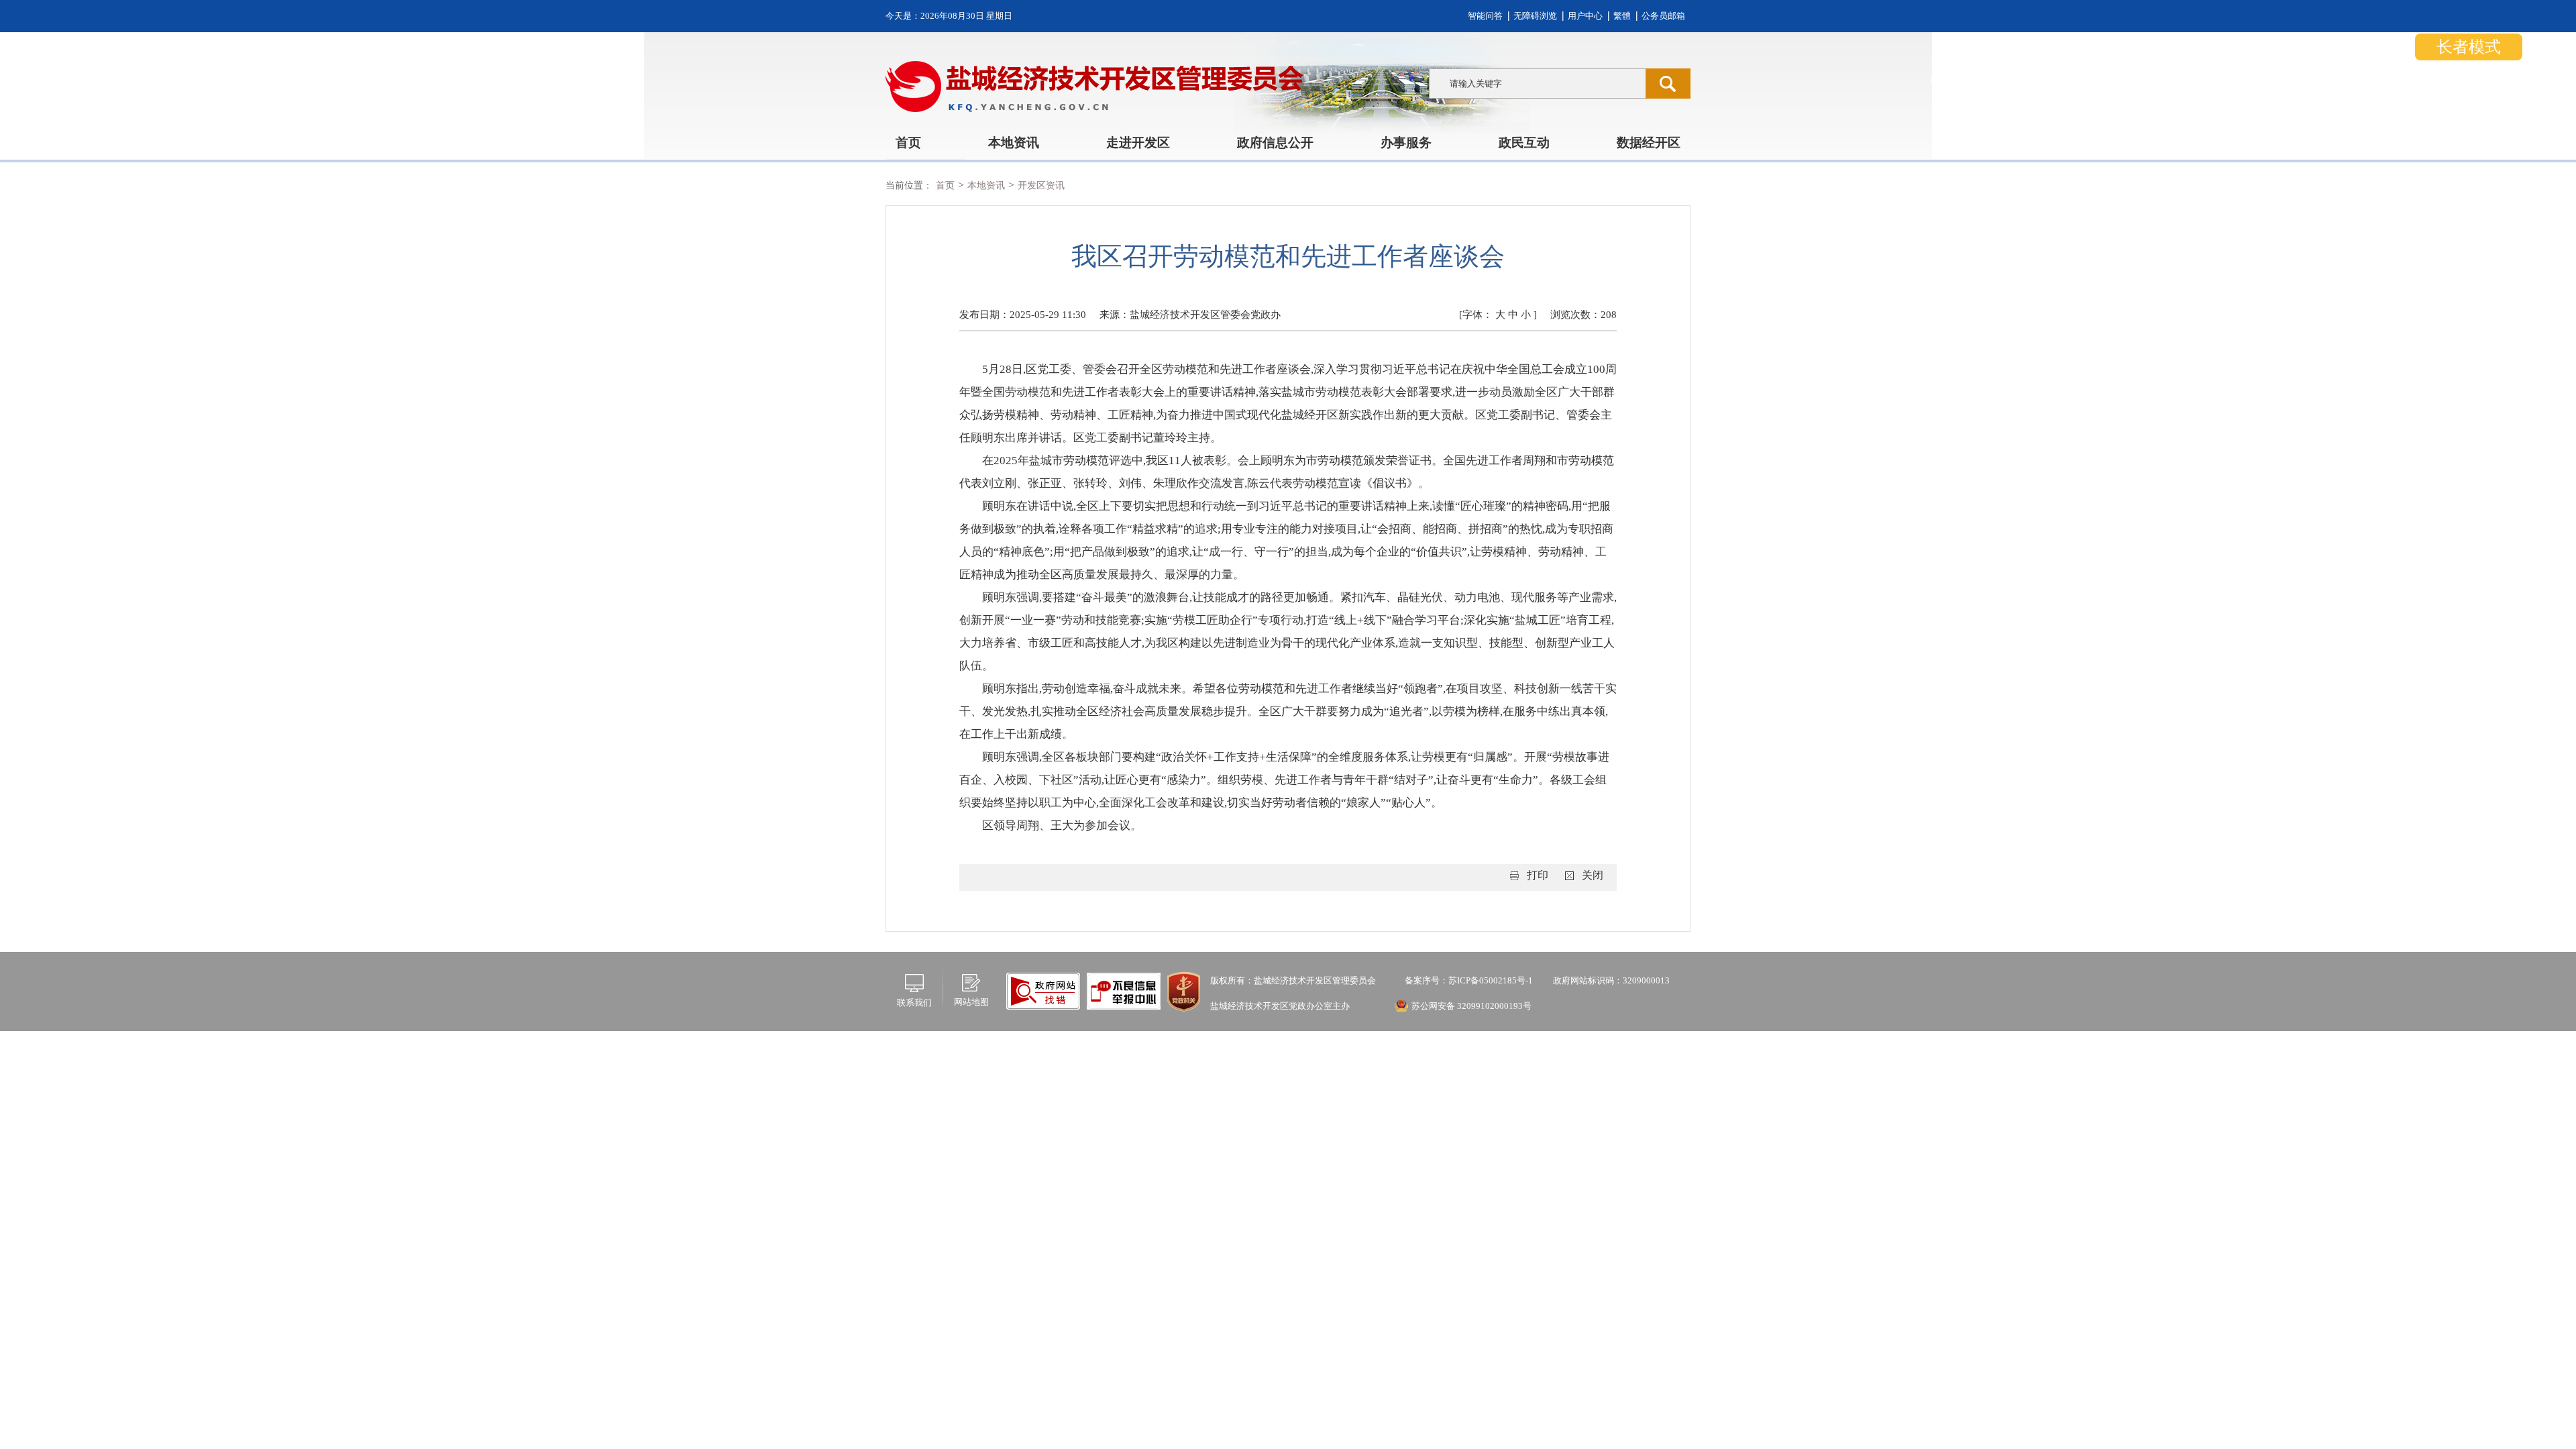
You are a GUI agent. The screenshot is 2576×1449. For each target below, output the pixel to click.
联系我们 (914, 1003)
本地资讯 (1014, 143)
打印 (1538, 875)
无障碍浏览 (1535, 16)
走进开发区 (1138, 143)
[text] (1537, 84)
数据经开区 (1649, 143)
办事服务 (1406, 143)
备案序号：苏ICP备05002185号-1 (1468, 980)
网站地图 (971, 1002)
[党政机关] (1184, 990)
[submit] (1668, 84)
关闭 (1593, 875)
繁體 (1622, 16)
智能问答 (1485, 16)
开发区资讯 (1041, 185)
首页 (908, 143)
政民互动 (1524, 143)
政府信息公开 (1275, 143)
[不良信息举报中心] (1043, 990)
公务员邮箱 (1663, 16)
